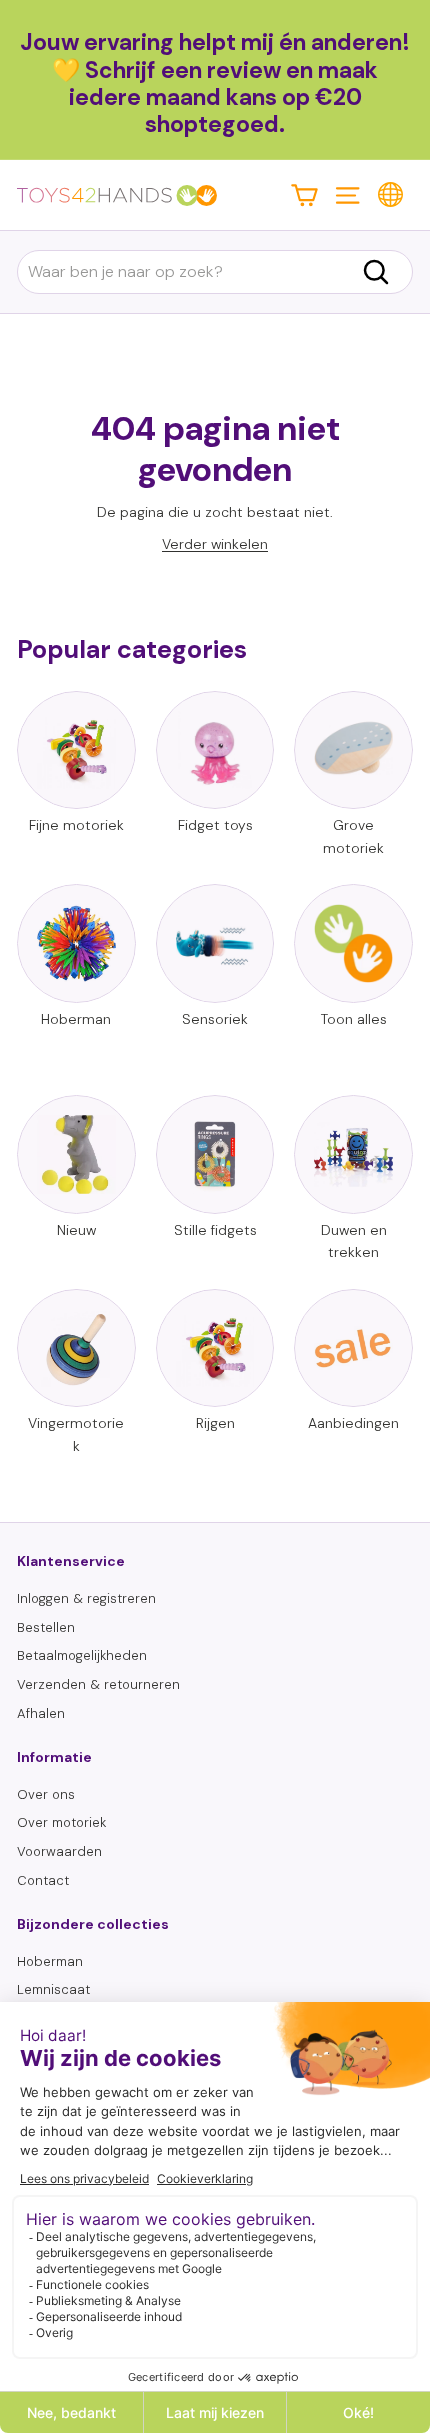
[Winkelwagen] (304, 194)
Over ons (46, 1794)
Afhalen (41, 1713)
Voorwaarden (59, 1851)
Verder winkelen (215, 544)
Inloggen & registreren (86, 1598)
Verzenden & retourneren (98, 1684)
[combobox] (215, 272)
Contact (43, 1880)
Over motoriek (61, 1822)
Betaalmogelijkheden (82, 1655)
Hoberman (50, 1961)
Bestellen (46, 1627)
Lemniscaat (53, 1989)
